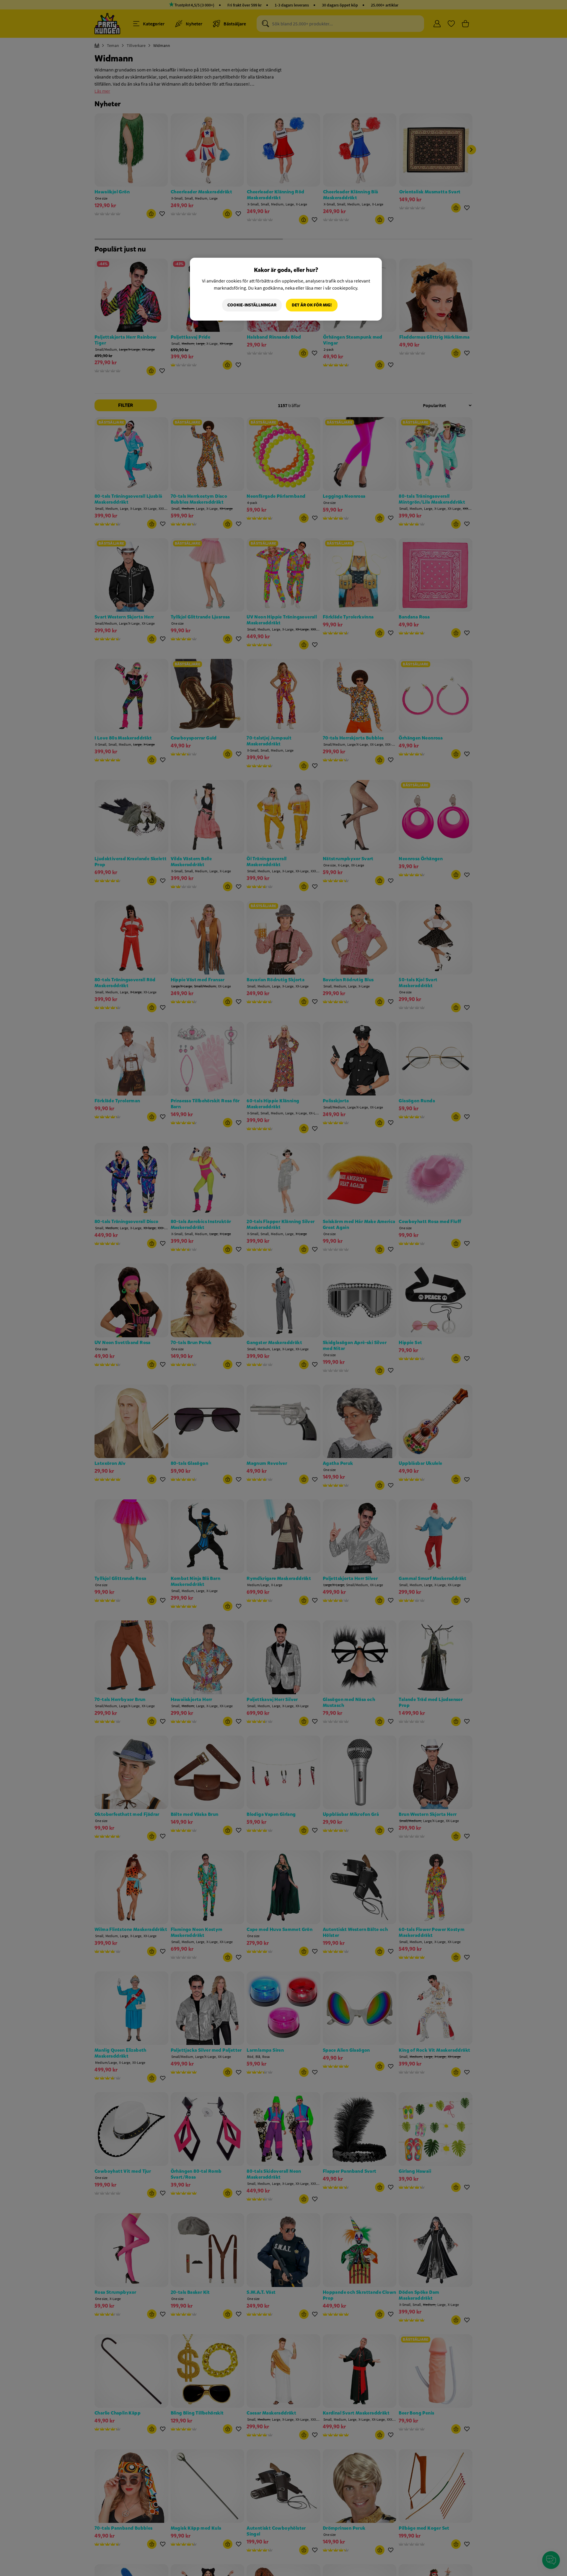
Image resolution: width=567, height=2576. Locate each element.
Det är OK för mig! (312, 305)
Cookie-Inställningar (252, 305)
